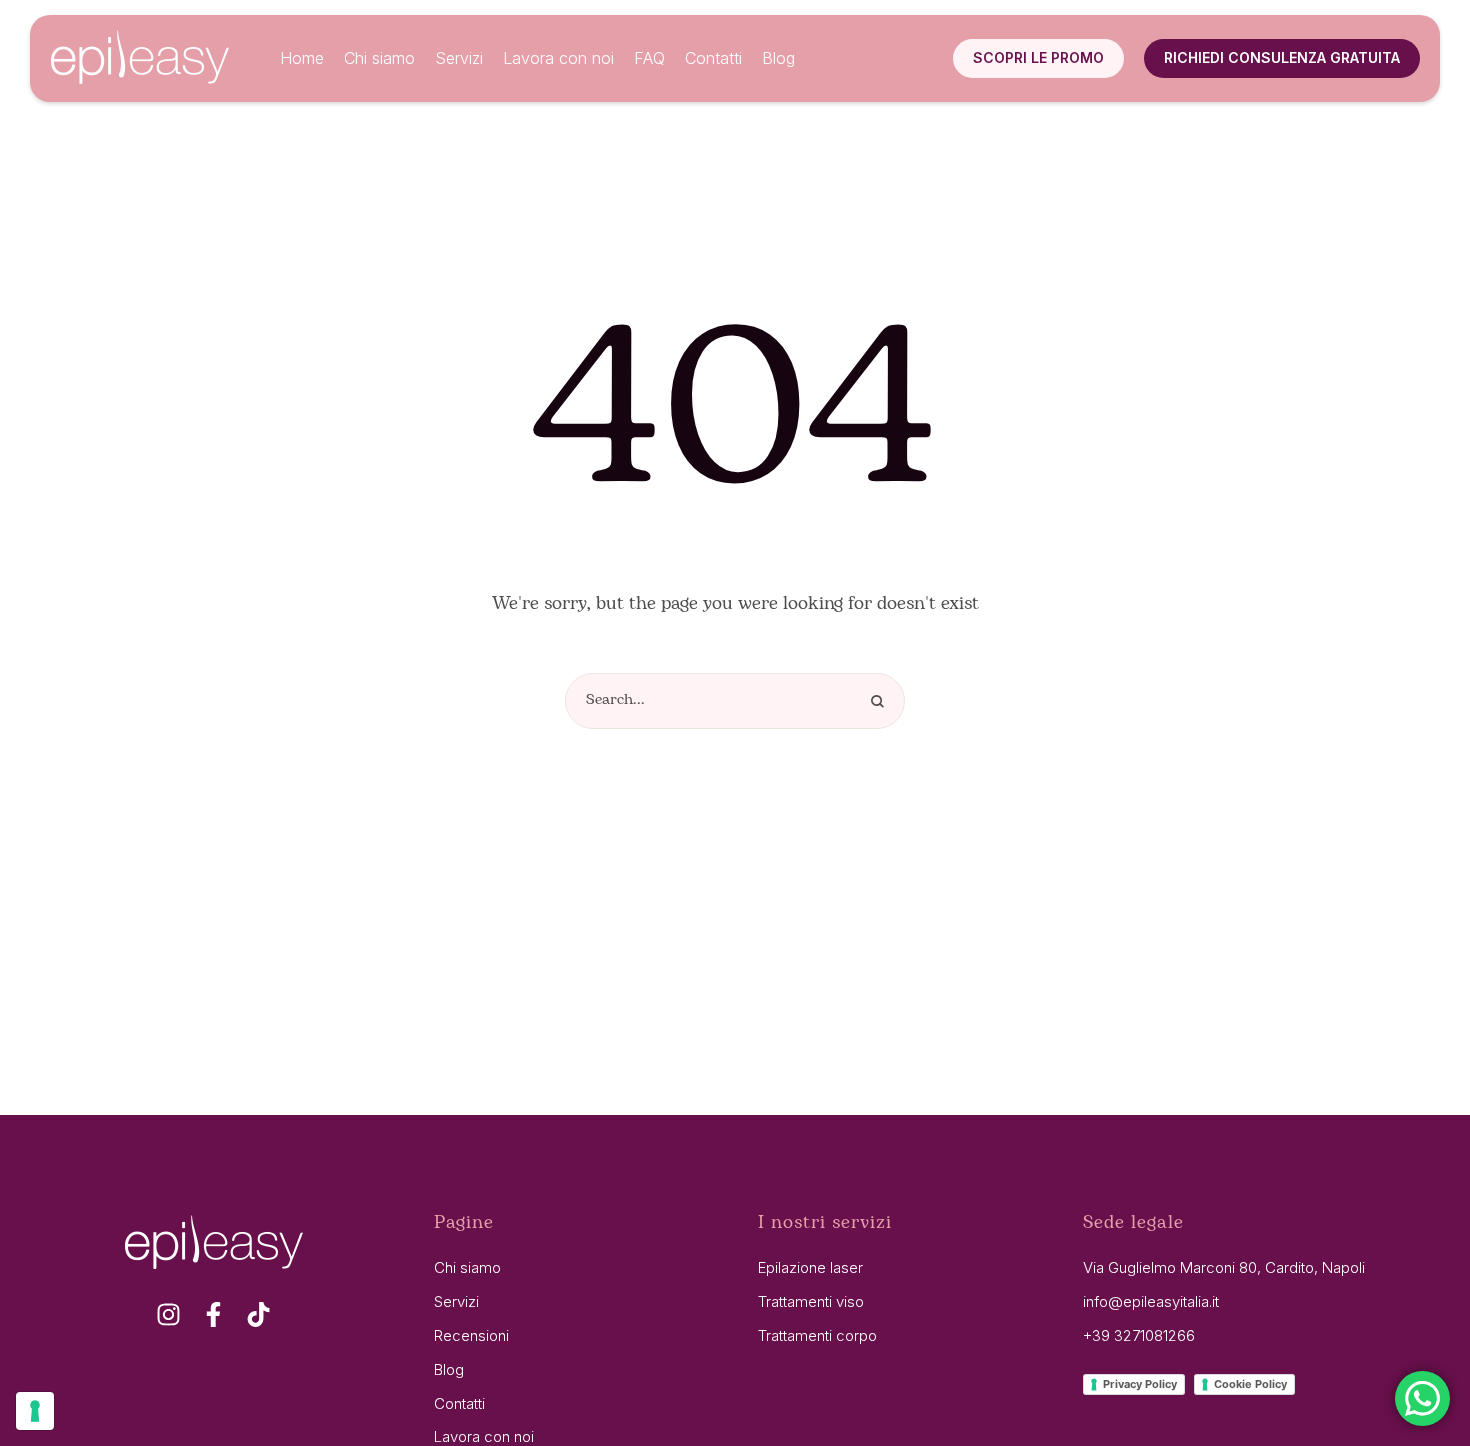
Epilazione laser (810, 1267)
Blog (449, 1369)
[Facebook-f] (213, 1314)
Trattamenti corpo (817, 1335)
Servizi (456, 1301)
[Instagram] (168, 1314)
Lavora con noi (484, 1436)
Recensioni (471, 1335)
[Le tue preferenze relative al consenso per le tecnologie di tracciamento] (35, 1411)
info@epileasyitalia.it (1151, 1301)
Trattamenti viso (811, 1301)
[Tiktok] (258, 1314)
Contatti (459, 1403)
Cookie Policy (1250, 1384)
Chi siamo (467, 1267)
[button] (1038, 58)
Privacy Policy (1140, 1384)
